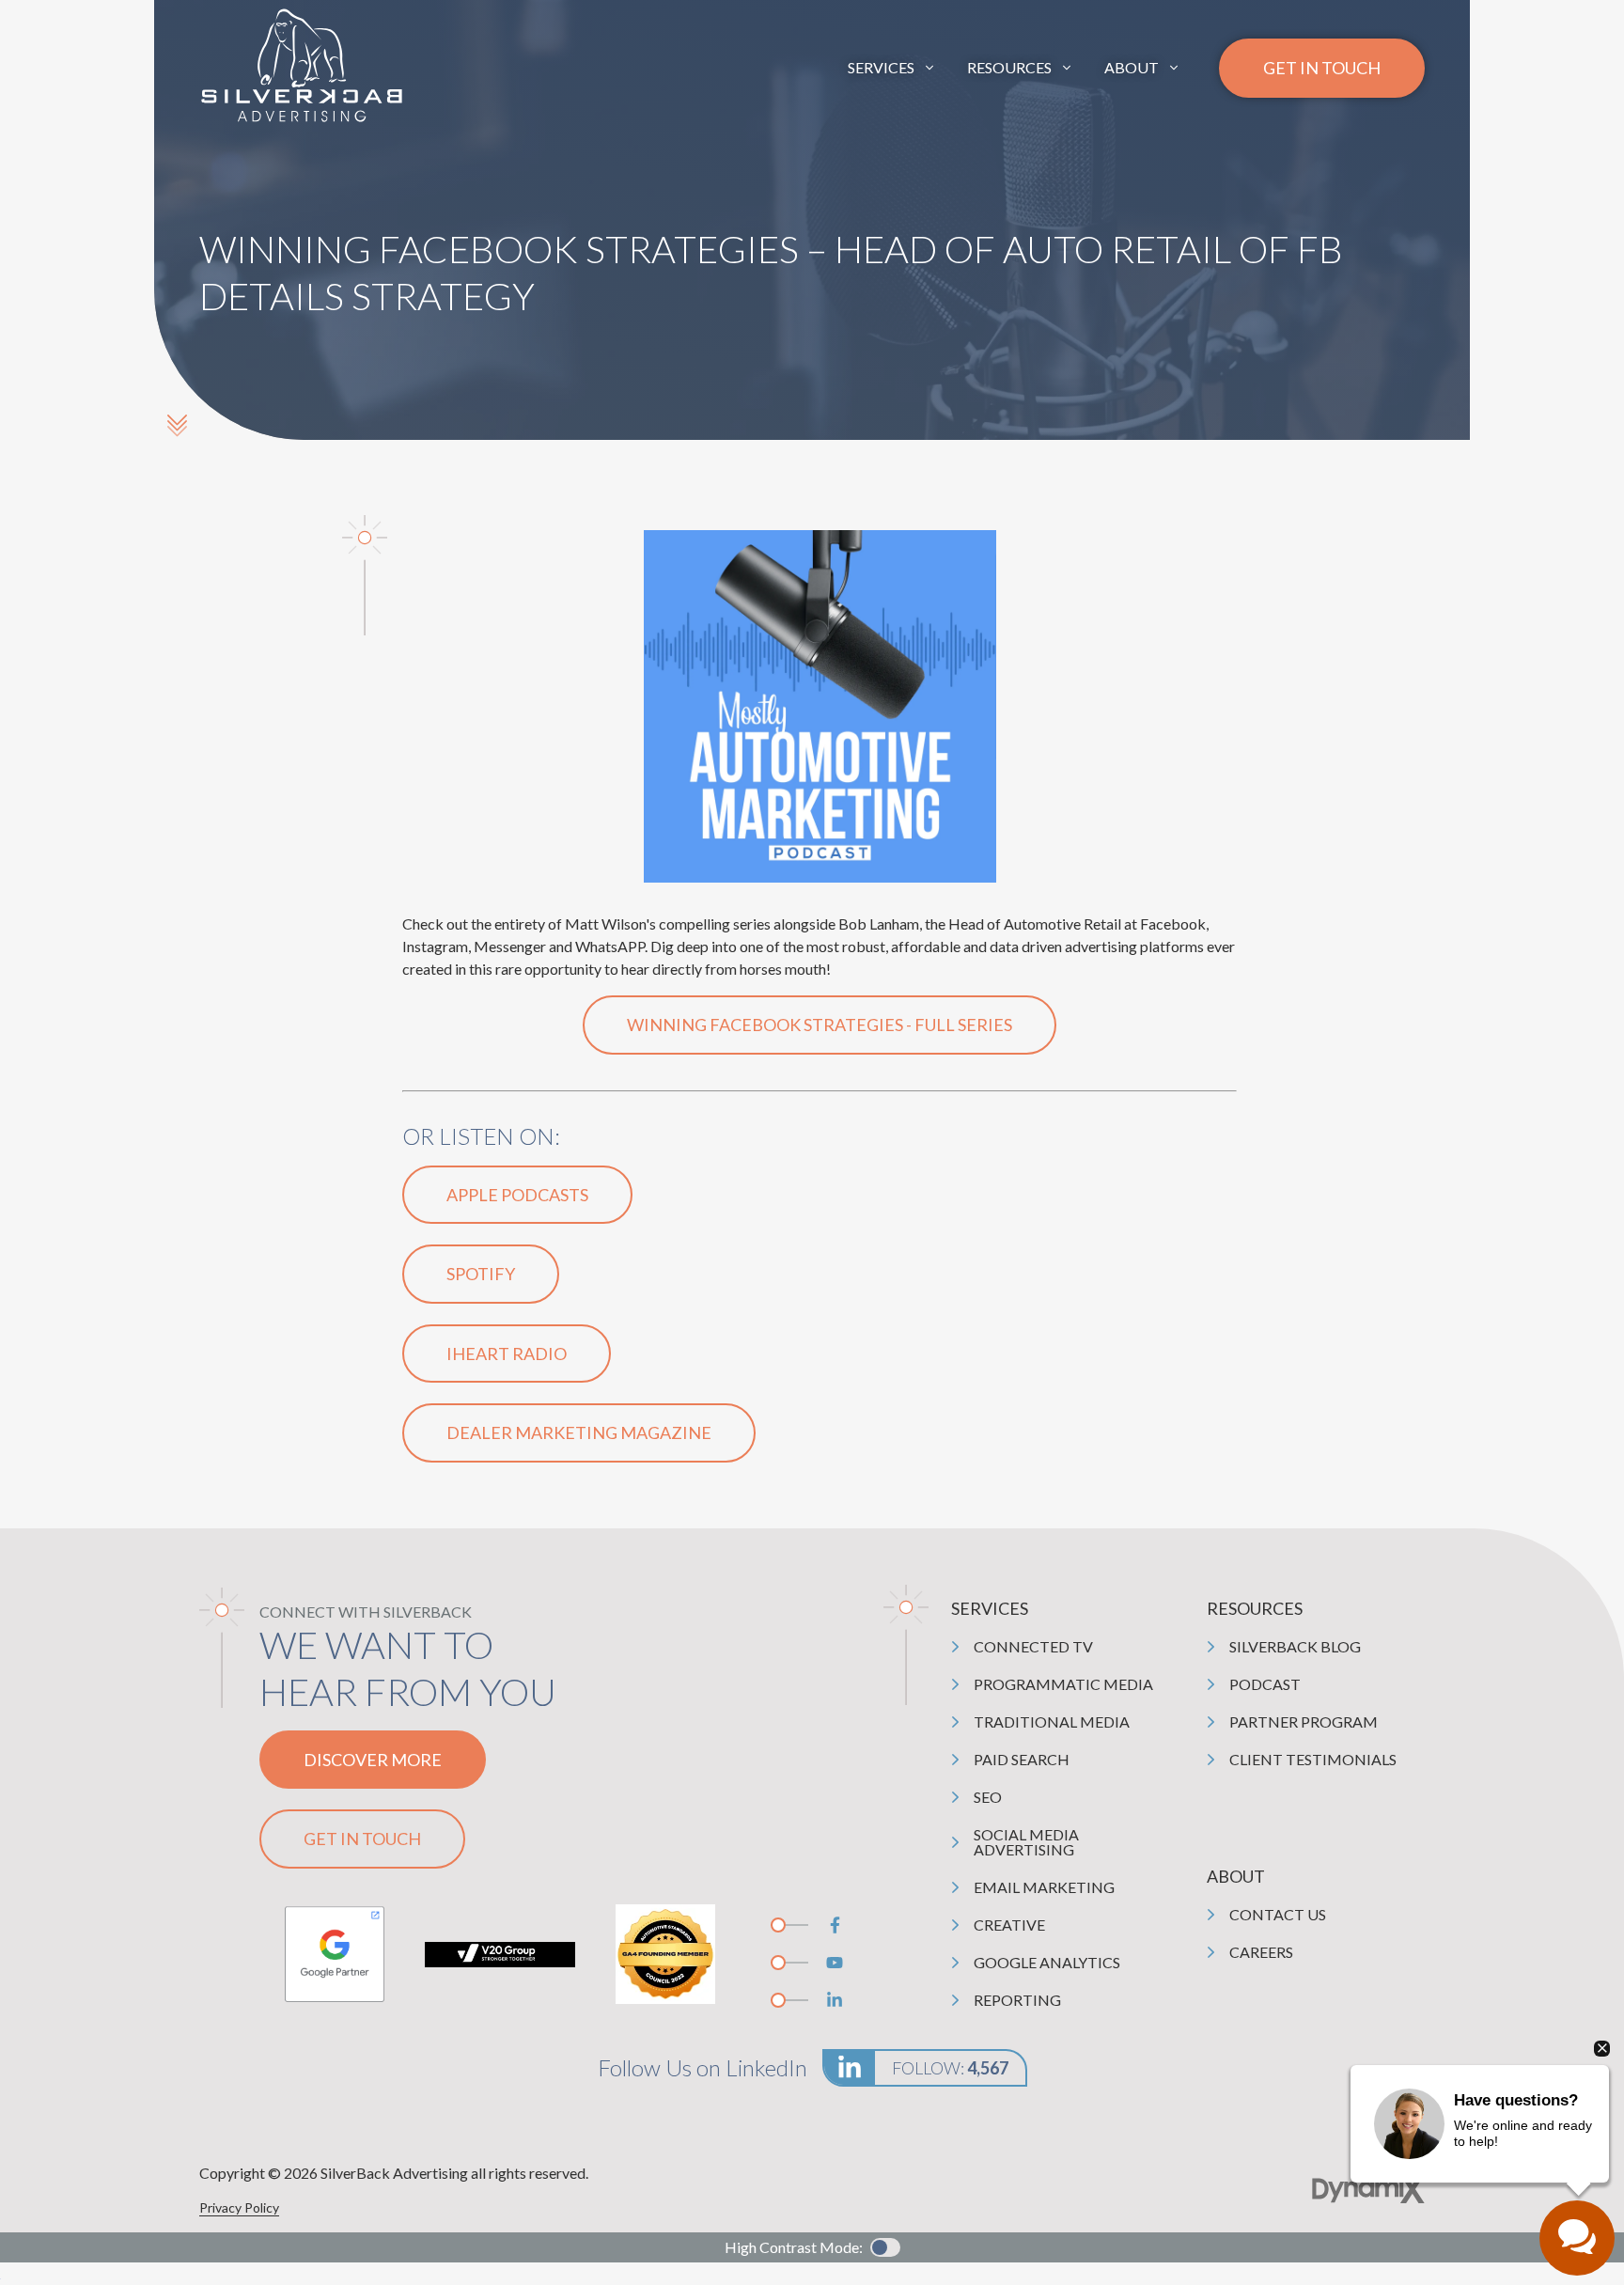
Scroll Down (177, 425)
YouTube (835, 1963)
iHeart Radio (507, 1354)
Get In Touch (1322, 68)
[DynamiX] (1368, 2190)
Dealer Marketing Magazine (579, 1432)
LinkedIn (835, 2000)
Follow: (950, 2068)
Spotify (481, 1274)
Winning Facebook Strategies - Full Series (820, 1025)
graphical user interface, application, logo (335, 1955)
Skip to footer (62, 50)
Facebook (835, 1925)
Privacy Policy (239, 2207)
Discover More (373, 1760)
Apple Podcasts (517, 1195)
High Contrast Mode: (86, 73)
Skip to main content (83, 28)
